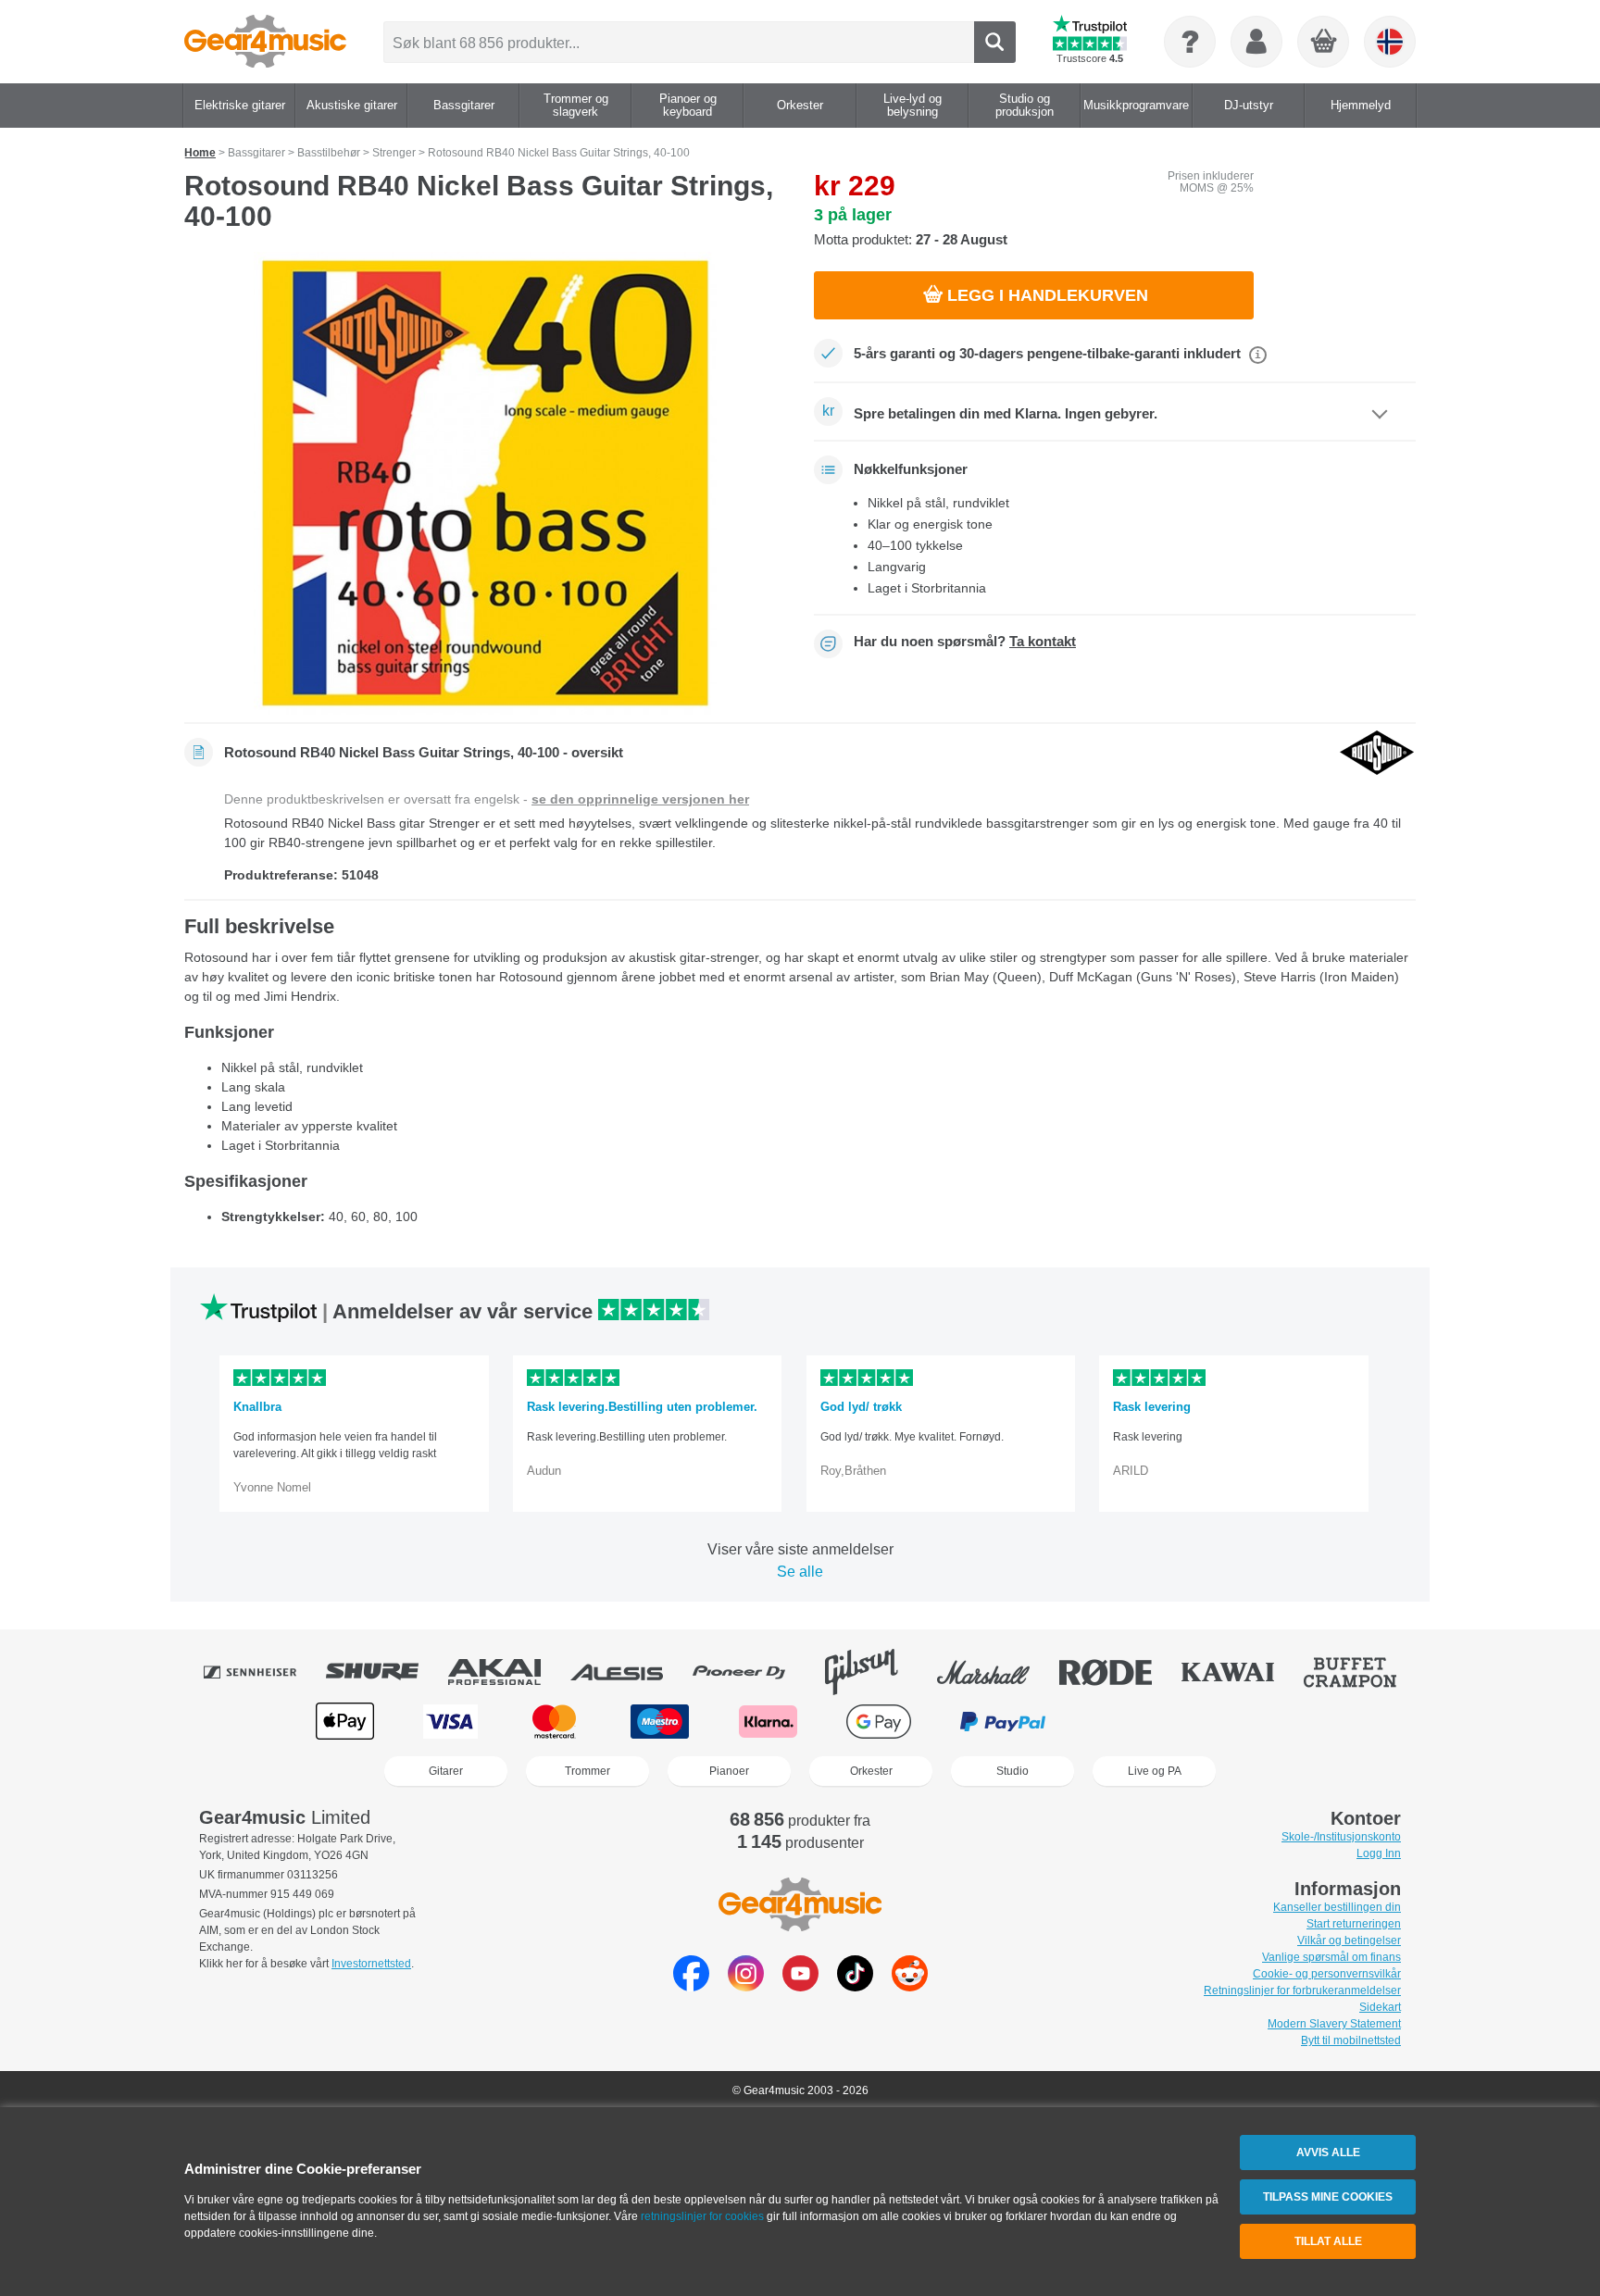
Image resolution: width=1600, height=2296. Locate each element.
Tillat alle (1328, 2241)
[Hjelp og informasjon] (1190, 42)
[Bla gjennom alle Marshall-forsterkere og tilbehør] (996, 1672)
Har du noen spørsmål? (965, 642)
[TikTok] (855, 1986)
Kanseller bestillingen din (1337, 1907)
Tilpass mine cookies (1328, 2197)
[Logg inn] (1256, 42)
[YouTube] (800, 1986)
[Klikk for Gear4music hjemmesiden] (265, 42)
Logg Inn (1379, 1853)
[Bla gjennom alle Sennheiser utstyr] (263, 1672)
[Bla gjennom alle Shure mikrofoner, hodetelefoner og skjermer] (385, 1672)
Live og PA (1155, 1771)
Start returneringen (1354, 1924)
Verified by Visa (1253, 1722)
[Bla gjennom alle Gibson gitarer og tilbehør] (874, 1672)
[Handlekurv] (1324, 43)
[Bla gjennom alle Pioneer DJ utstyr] (752, 1672)
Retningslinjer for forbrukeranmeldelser (1302, 1990)
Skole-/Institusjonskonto (1341, 1837)
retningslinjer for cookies (702, 2216)
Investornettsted (371, 1964)
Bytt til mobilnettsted (1351, 2040)
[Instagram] (746, 1986)
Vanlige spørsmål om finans (1331, 1957)
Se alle (800, 1572)
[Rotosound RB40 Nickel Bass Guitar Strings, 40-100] (485, 483)
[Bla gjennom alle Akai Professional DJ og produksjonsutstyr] (507, 1672)
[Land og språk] (1390, 42)
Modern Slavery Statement (1334, 2024)
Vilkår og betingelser (1349, 1940)
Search (995, 42)
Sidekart (1380, 2007)
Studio (1012, 1771)
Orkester (871, 1771)
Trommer (587, 1771)
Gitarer (446, 1771)
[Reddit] (910, 1986)
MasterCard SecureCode (1134, 1722)
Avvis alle (1328, 2152)
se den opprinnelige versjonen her (640, 799)
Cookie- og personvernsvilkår (1327, 1974)
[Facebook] (691, 1986)
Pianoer (729, 1771)
